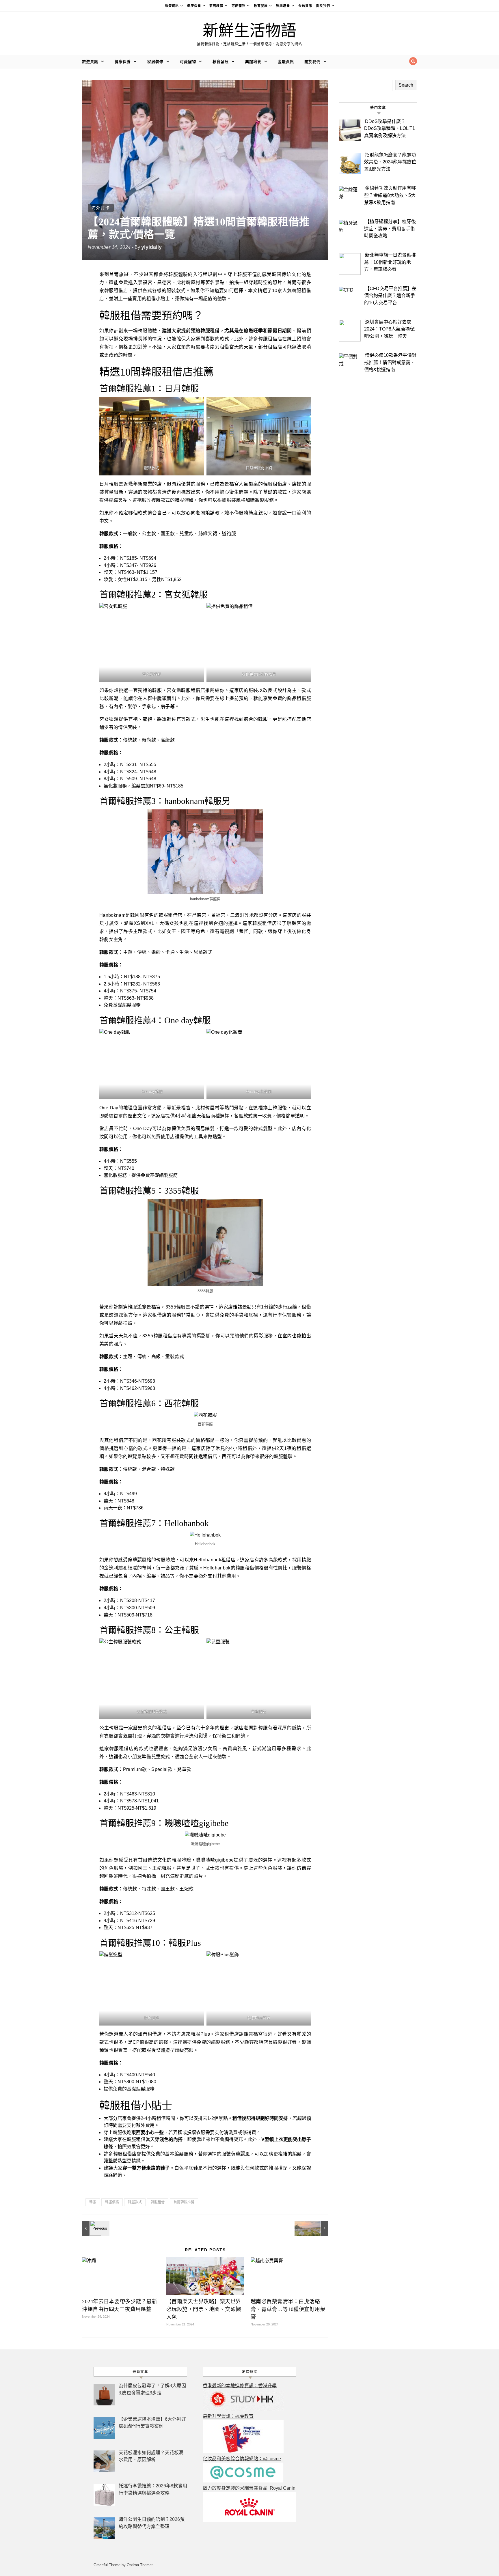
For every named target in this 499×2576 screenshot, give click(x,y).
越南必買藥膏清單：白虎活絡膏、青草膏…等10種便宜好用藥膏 (288, 2309)
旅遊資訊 (172, 6)
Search (406, 85)
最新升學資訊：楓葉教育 (228, 2416)
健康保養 (194, 6)
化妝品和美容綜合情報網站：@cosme (242, 2459)
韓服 (93, 2202)
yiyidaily (151, 247)
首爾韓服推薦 (184, 2202)
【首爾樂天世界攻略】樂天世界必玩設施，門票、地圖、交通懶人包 (204, 2309)
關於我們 (323, 6)
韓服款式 (135, 2202)
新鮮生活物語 (249, 31)
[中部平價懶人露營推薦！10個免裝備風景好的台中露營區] (315, 2228)
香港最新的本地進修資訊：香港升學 (240, 2386)
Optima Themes (140, 2565)
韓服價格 (112, 2202)
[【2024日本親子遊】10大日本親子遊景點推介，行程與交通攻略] (95, 2228)
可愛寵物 (239, 6)
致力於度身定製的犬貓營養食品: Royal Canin (249, 2488)
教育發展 (261, 6)
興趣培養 (283, 6)
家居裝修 (216, 6)
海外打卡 (101, 208)
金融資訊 (305, 6)
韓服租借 (158, 2202)
